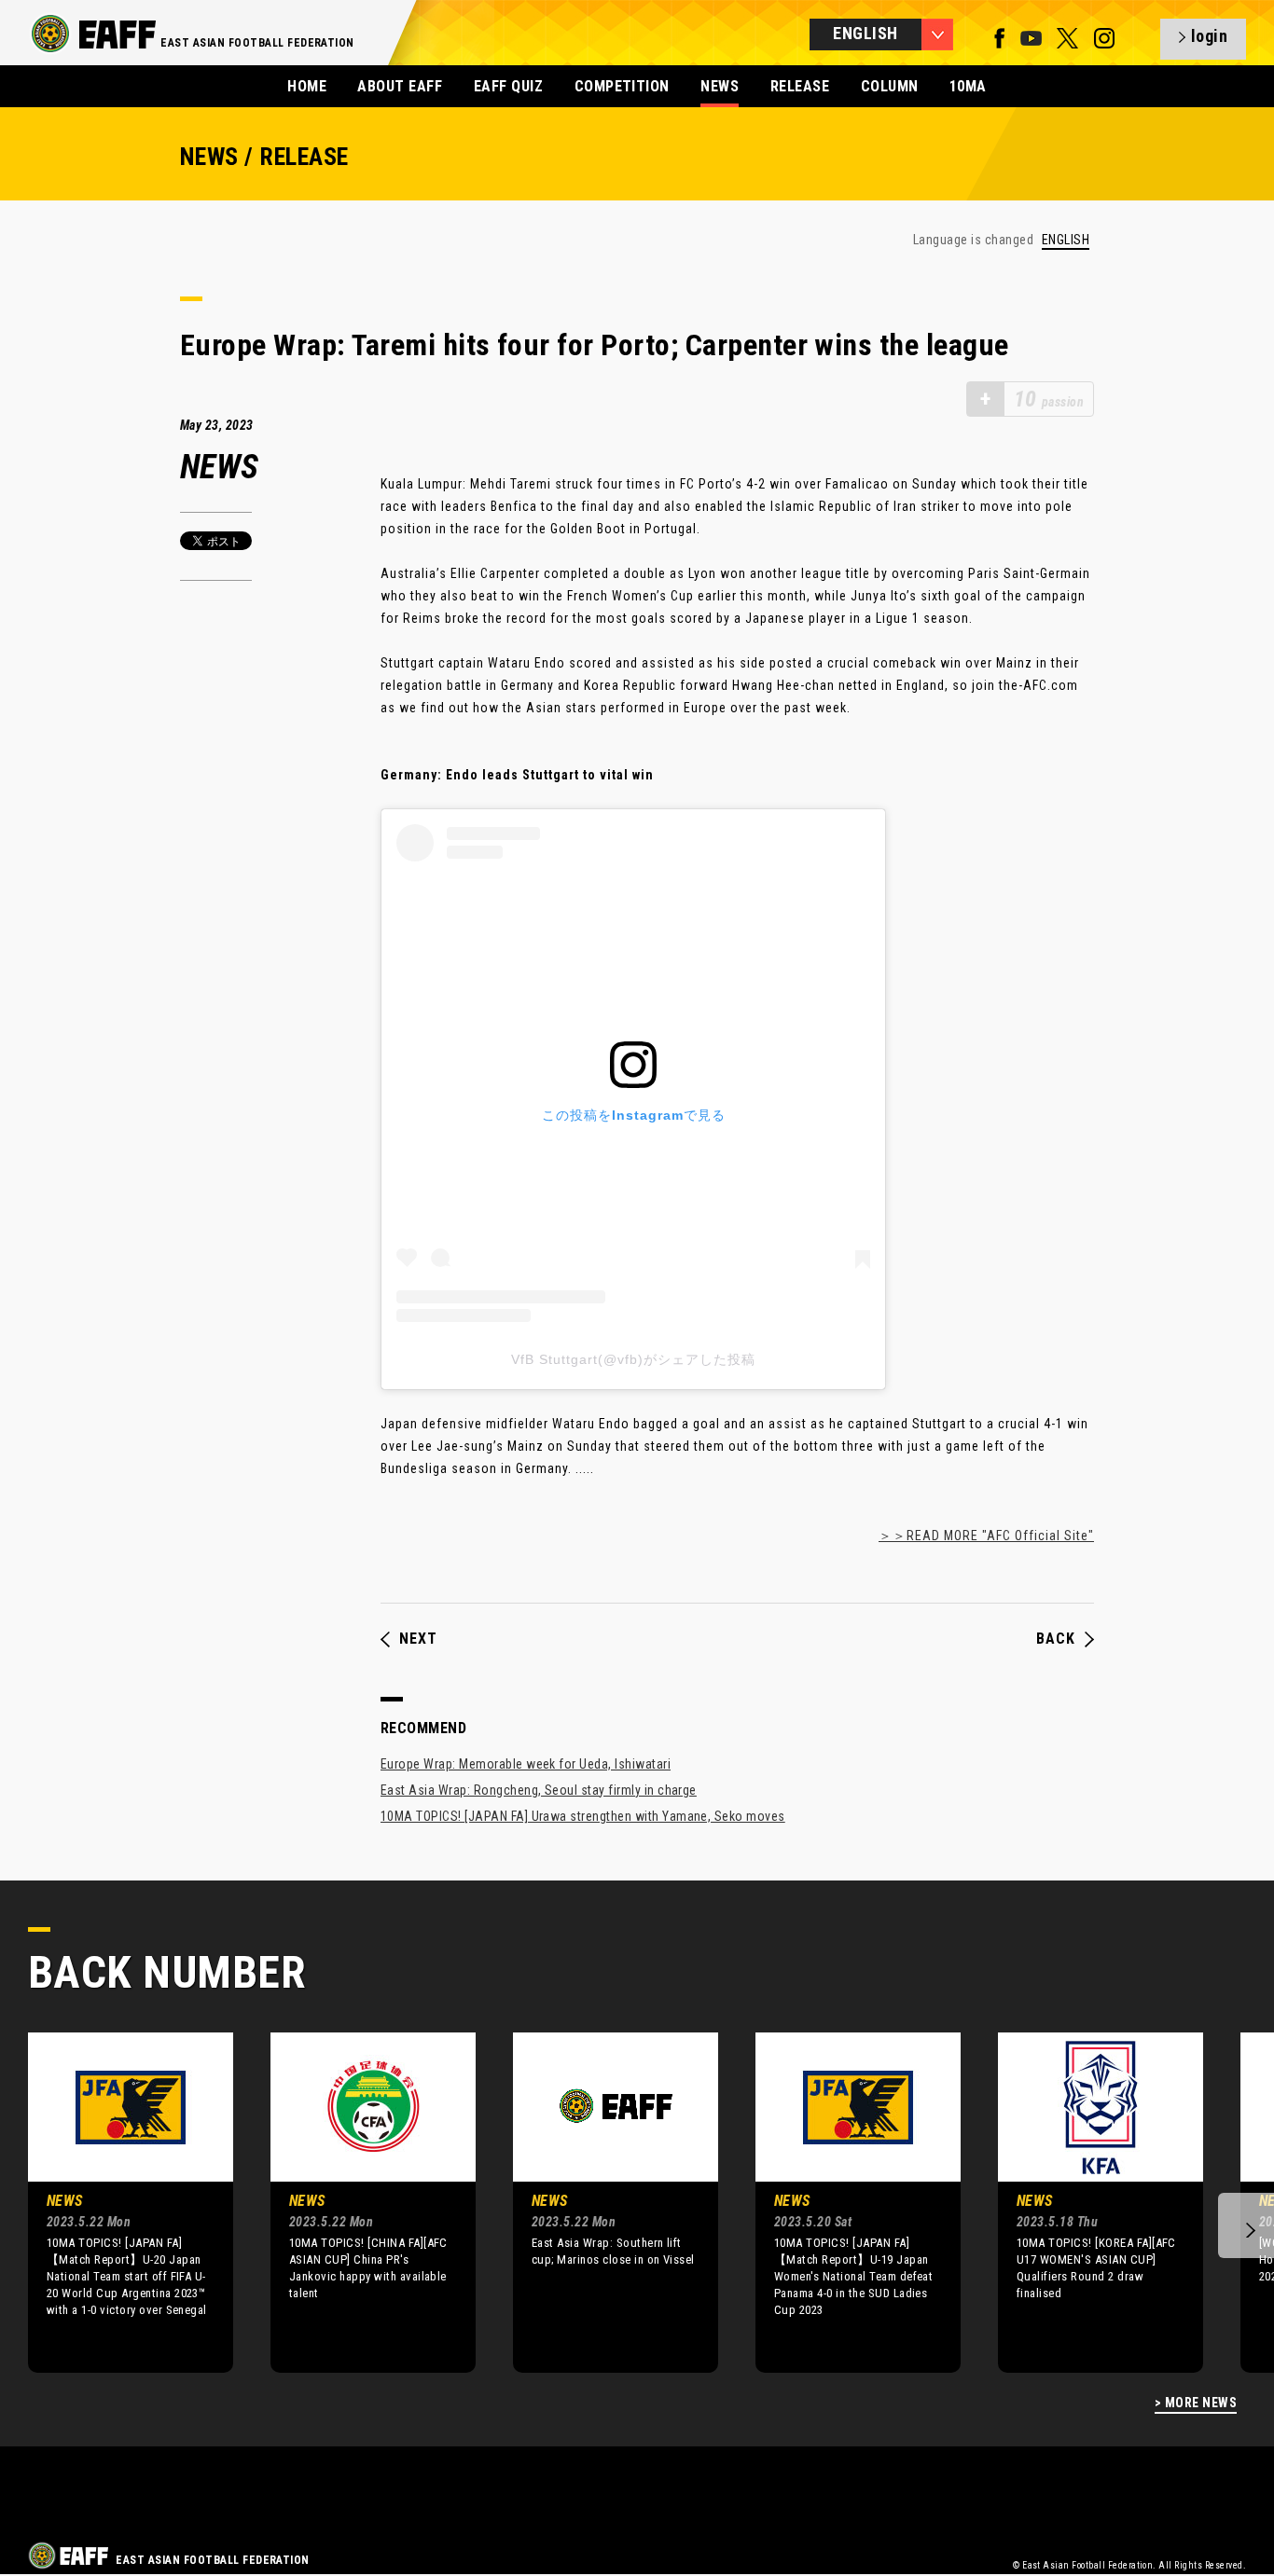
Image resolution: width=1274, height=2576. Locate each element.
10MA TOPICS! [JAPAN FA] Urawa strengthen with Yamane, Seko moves (583, 1816)
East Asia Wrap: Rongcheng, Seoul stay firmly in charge (539, 1790)
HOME (307, 86)
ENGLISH (1066, 240)
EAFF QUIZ (508, 86)
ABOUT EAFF (400, 86)
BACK (1056, 1639)
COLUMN (890, 86)
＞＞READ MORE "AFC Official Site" (986, 1536)
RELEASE (800, 86)
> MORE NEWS (1196, 2403)
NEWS (720, 86)
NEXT (418, 1639)
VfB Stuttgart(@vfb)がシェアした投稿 (633, 1359)
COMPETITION (622, 86)
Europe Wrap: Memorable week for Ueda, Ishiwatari (526, 1764)
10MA (968, 86)
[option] (117, 2202)
